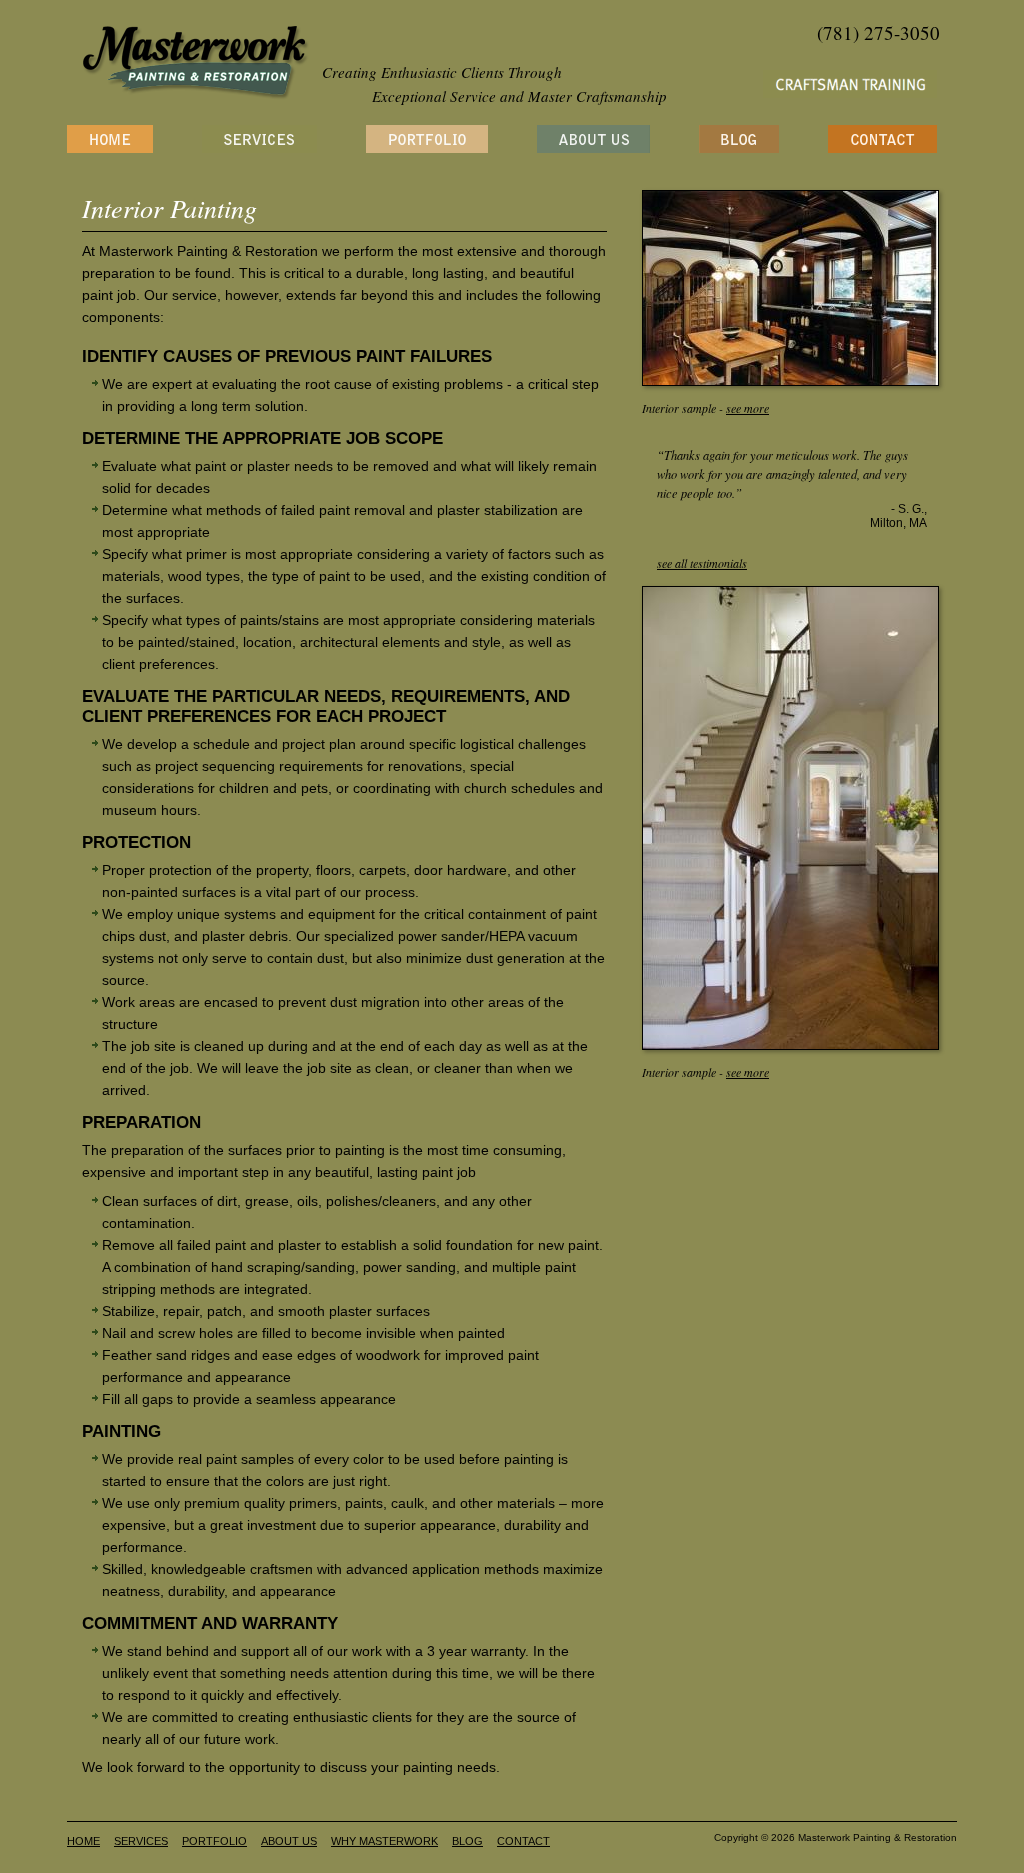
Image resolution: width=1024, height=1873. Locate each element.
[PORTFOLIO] (427, 139)
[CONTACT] (883, 139)
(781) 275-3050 (878, 32)
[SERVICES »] (259, 139)
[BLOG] (739, 139)
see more (747, 408)
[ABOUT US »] (593, 139)
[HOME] (110, 139)
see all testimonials (702, 563)
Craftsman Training (850, 84)
